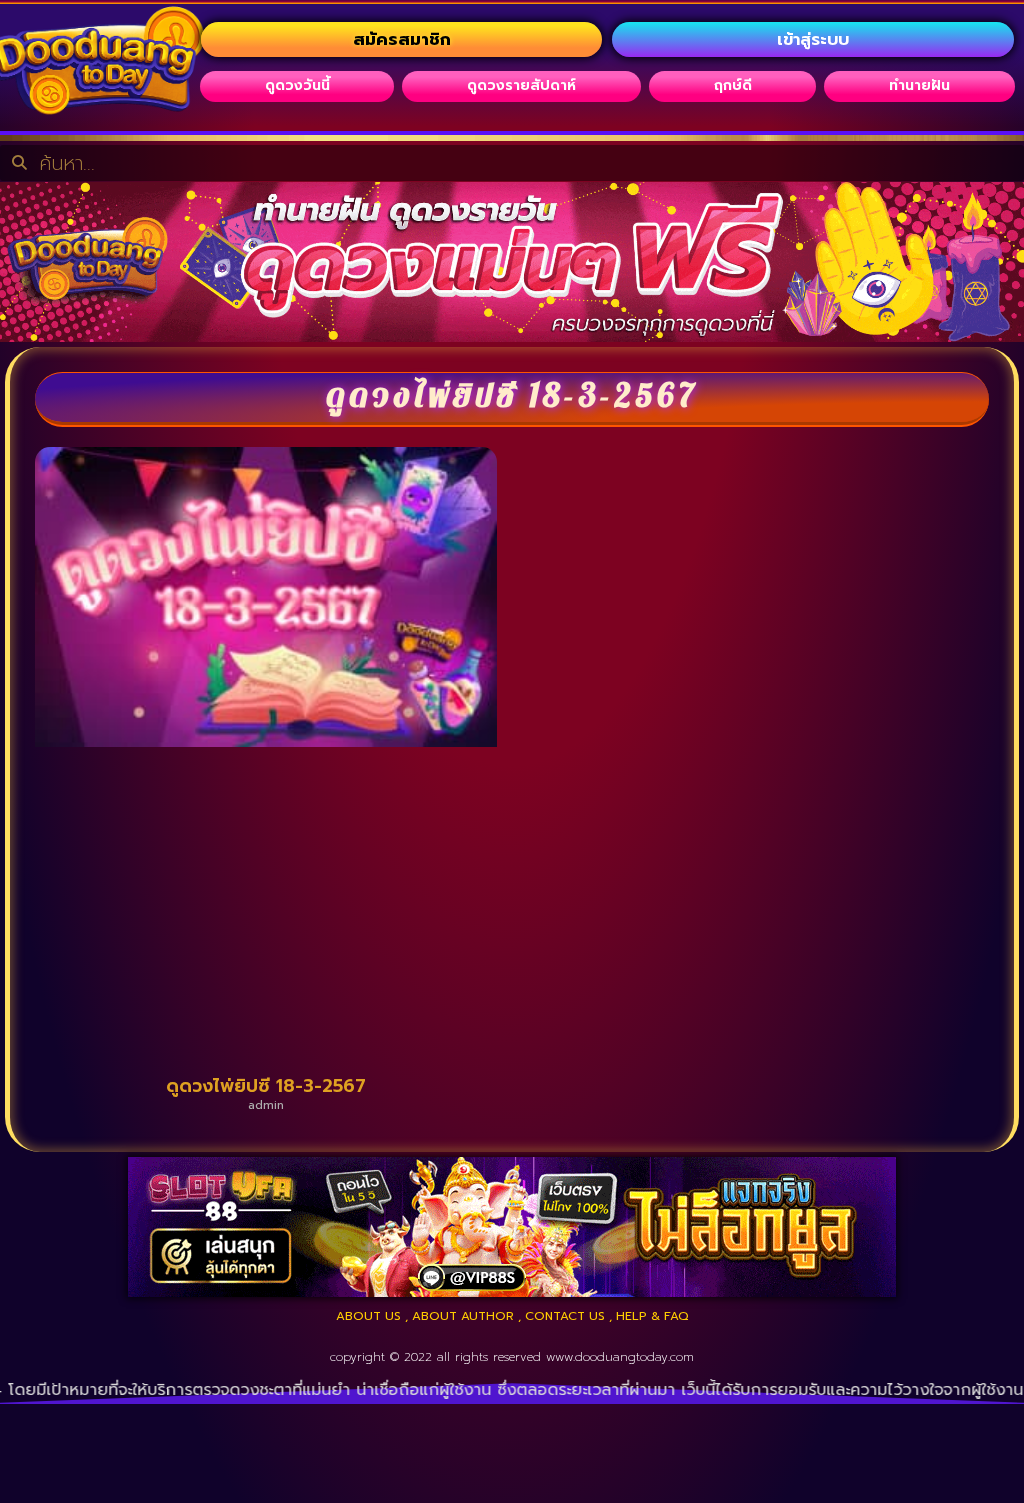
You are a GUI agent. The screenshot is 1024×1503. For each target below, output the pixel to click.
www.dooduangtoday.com (620, 1357)
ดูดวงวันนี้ (297, 85)
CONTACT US (565, 1316)
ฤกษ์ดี (733, 85)
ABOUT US (368, 1316)
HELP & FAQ (652, 1316)
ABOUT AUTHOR (463, 1316)
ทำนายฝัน (919, 85)
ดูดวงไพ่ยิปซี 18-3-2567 (266, 1086)
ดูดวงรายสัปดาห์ (521, 85)
